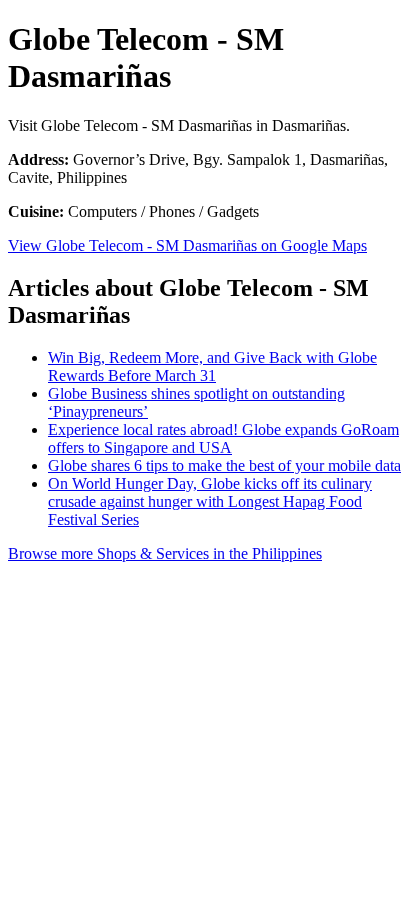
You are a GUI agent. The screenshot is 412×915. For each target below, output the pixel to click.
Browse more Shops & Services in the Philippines (165, 553)
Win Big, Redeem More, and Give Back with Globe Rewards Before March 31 (212, 366)
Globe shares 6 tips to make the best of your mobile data (224, 465)
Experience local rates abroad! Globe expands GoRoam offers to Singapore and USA (223, 438)
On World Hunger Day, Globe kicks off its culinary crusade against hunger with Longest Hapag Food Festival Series (210, 501)
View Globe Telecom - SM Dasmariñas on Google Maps (187, 245)
